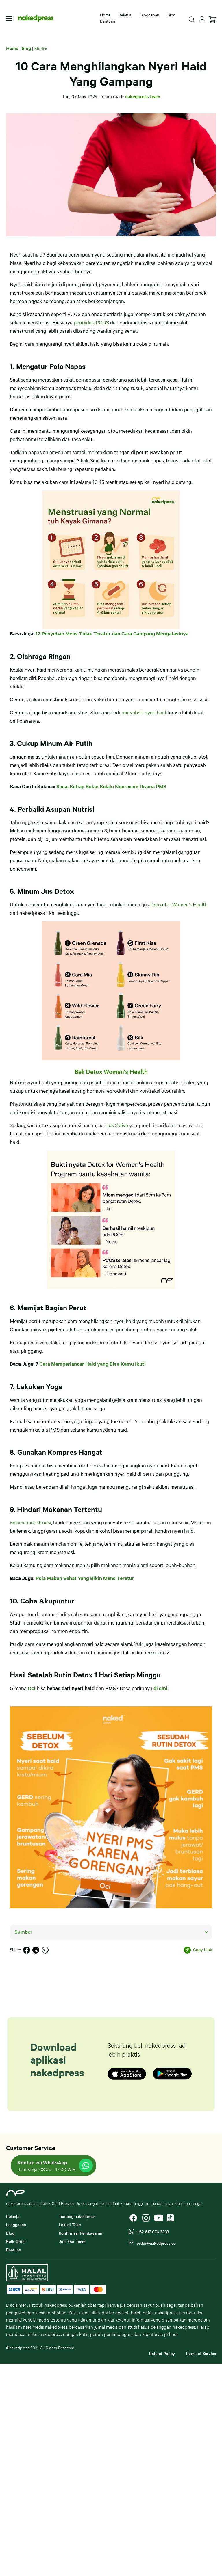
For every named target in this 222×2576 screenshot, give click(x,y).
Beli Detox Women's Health (111, 1071)
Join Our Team (72, 2241)
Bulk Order (16, 2241)
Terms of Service (201, 2353)
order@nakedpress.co (155, 2243)
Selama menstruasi (30, 1522)
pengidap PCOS (91, 322)
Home (105, 15)
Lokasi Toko (70, 2224)
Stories (41, 48)
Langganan (149, 15)
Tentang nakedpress (77, 2216)
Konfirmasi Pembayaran (81, 2233)
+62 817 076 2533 (152, 2231)
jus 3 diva (118, 1125)
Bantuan (108, 21)
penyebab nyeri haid (144, 712)
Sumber (23, 1932)
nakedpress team (143, 96)
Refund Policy (162, 2353)
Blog (171, 15)
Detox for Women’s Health (179, 904)
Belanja (125, 15)
